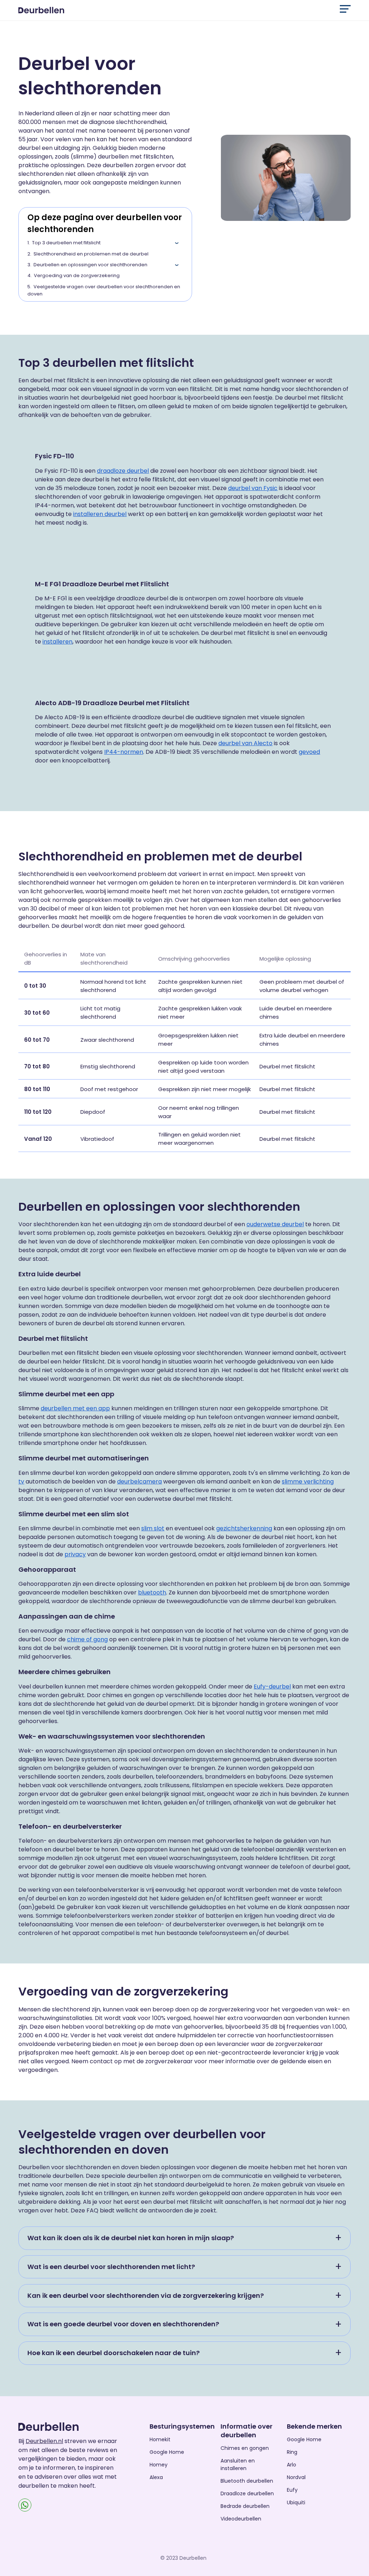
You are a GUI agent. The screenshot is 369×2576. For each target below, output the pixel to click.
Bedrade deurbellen (245, 2506)
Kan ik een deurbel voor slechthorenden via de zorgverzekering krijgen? (146, 2295)
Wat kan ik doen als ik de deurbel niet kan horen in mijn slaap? (131, 2238)
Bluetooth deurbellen (247, 2481)
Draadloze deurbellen (247, 2493)
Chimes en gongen (245, 2448)
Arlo (292, 2465)
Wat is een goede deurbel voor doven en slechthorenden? (123, 2324)
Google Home (167, 2452)
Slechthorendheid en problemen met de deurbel (91, 254)
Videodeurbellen (241, 2519)
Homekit (160, 2439)
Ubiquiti (296, 2502)
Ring (292, 2452)
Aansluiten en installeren (238, 2464)
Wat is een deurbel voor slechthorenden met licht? (111, 2267)
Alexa (156, 2477)
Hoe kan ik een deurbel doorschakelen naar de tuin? (114, 2353)
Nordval (296, 2477)
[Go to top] (355, 2559)
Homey (159, 2465)
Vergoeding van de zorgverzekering (77, 275)
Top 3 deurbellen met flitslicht (66, 243)
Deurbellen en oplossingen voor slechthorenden (90, 265)
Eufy (292, 2490)
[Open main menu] (345, 9)
